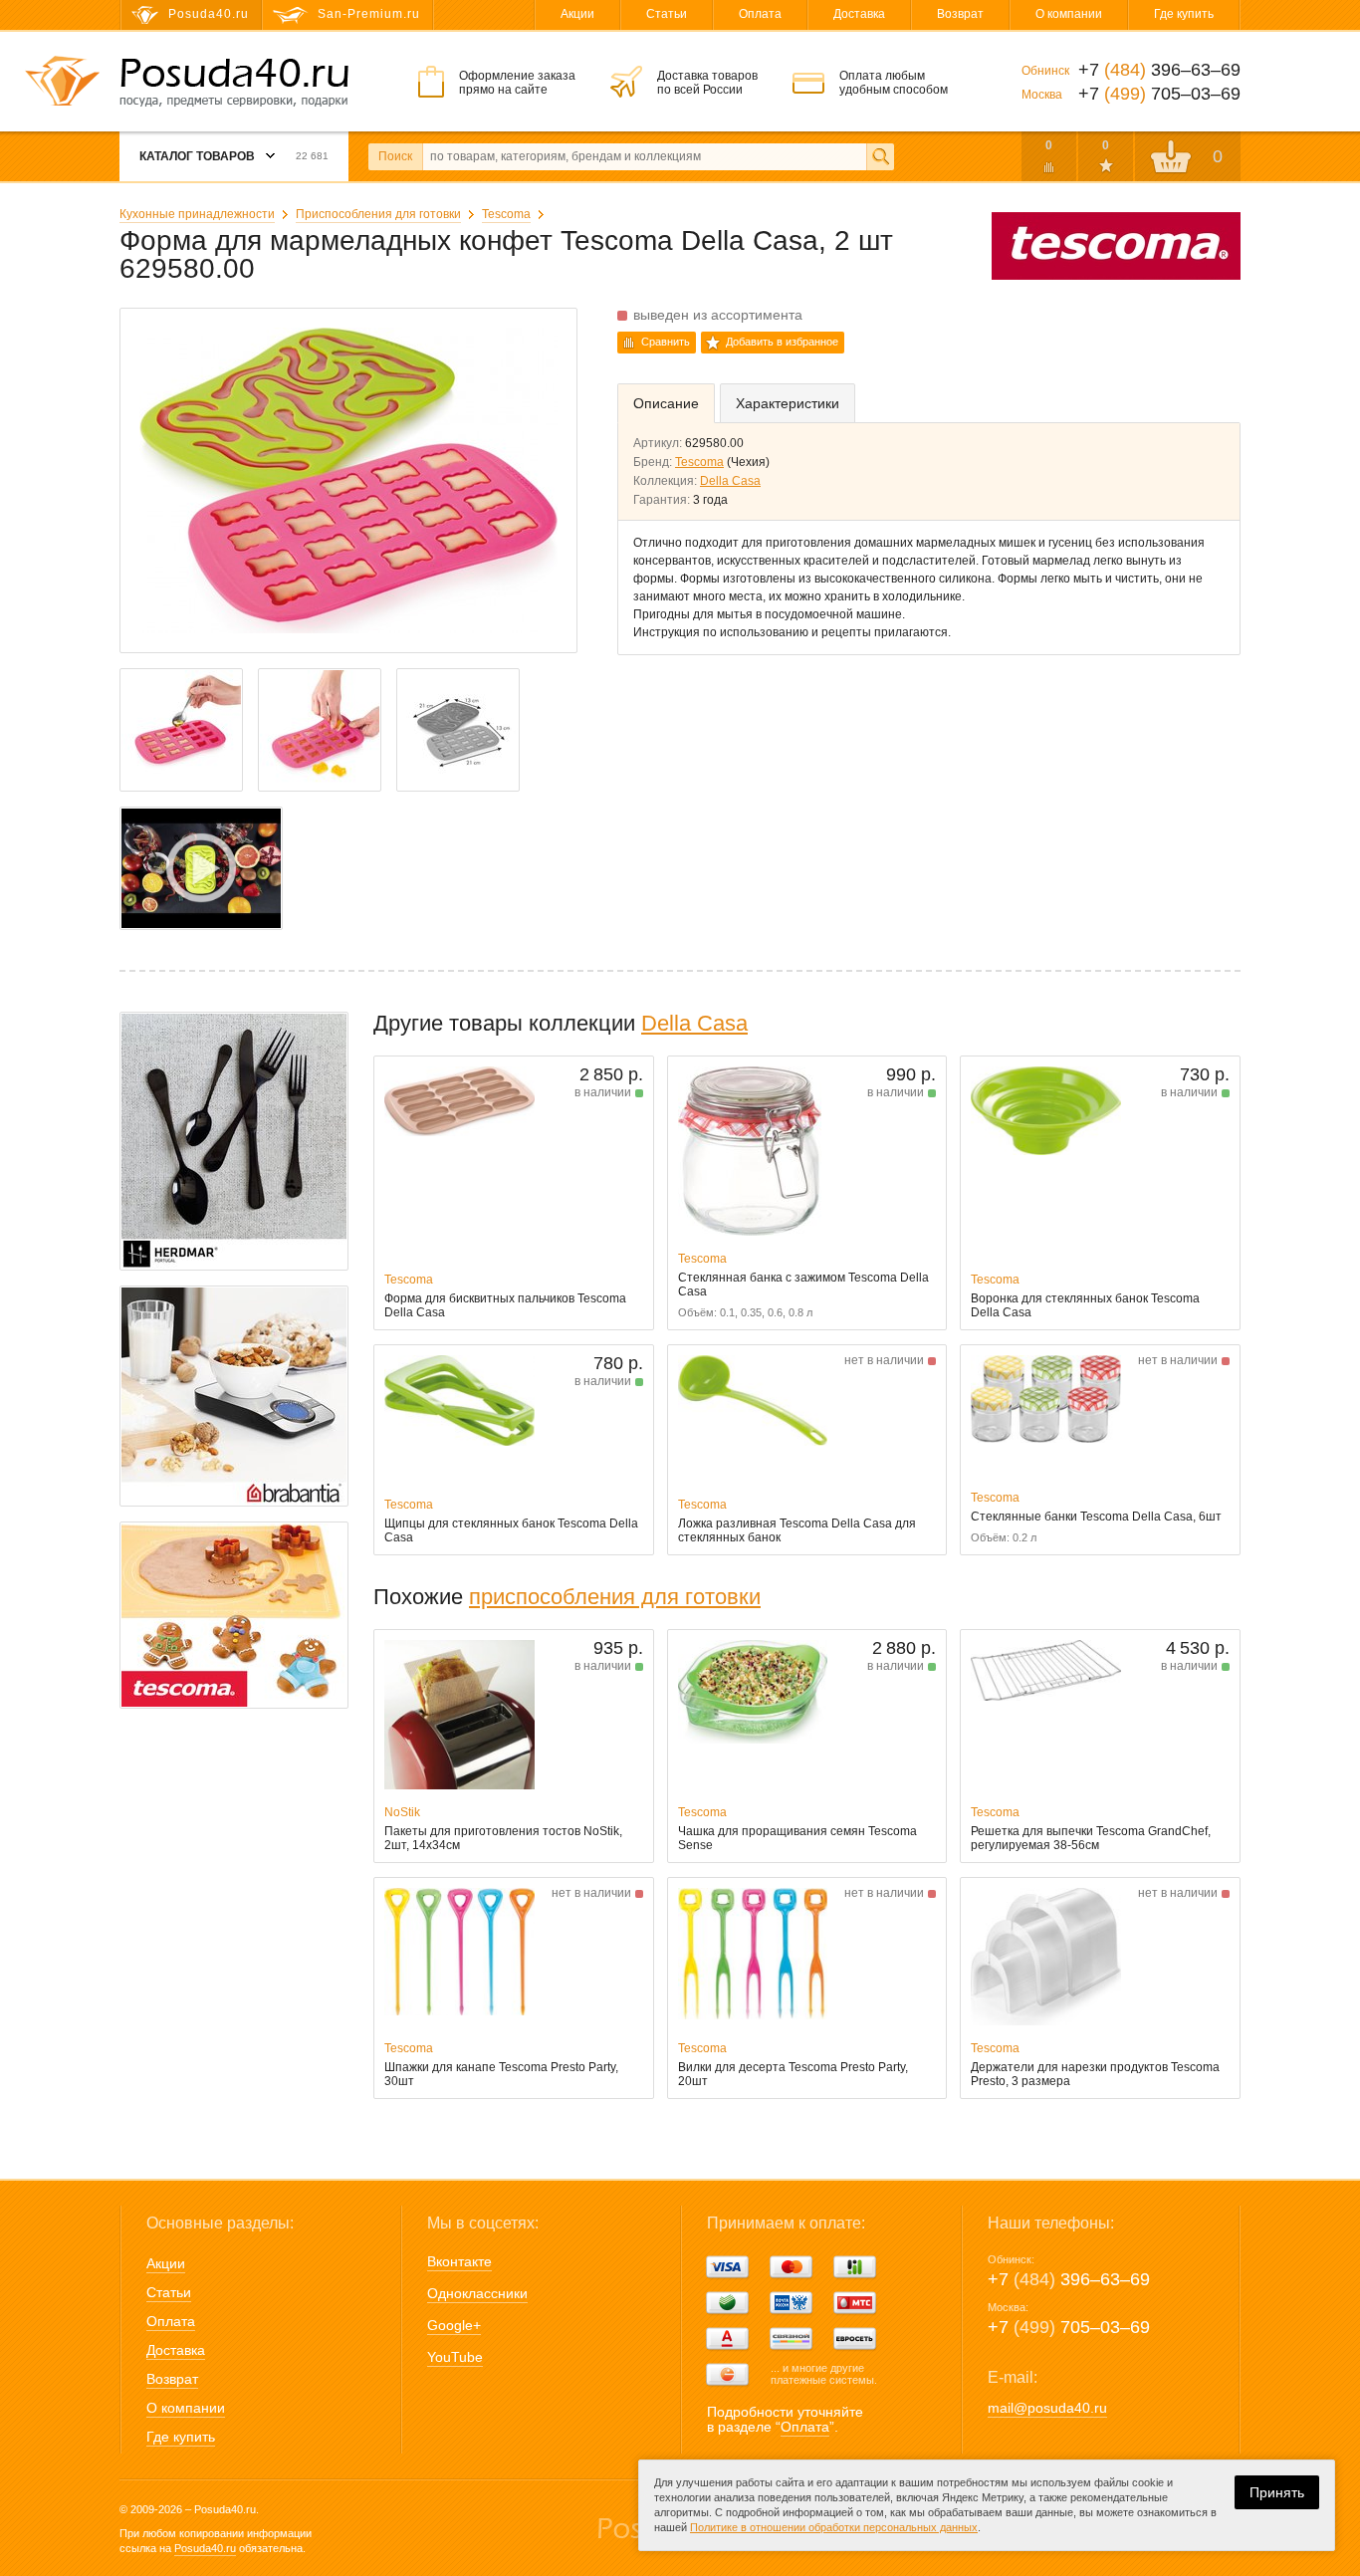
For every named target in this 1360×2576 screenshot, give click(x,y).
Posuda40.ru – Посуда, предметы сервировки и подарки (234, 83)
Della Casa (730, 481)
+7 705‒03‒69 (1069, 2327)
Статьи (667, 14)
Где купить (1184, 14)
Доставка (859, 14)
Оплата (760, 14)
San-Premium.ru (369, 14)
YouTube (455, 2357)
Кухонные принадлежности (197, 214)
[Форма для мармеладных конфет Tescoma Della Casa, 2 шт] (201, 868)
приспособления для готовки (615, 1597)
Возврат (960, 14)
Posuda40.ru (205, 2548)
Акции (577, 14)
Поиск (395, 156)
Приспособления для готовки (378, 214)
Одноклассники (477, 2293)
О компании (1069, 14)
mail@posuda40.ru (1047, 2408)
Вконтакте (459, 2261)
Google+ (454, 2325)
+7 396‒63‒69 (1069, 2279)
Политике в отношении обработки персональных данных (834, 2527)
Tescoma (506, 214)
